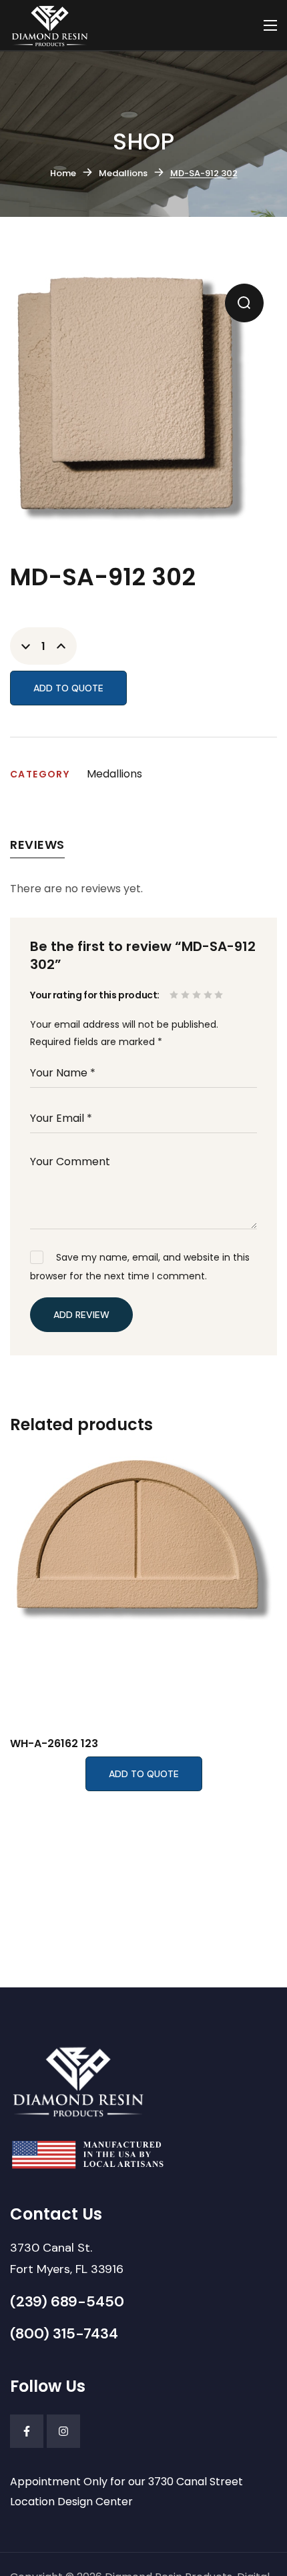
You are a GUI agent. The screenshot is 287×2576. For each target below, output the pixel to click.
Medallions (123, 173)
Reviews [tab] (37, 845)
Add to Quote (68, 688)
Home (63, 173)
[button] (244, 303)
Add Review (81, 1315)
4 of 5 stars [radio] (209, 995)
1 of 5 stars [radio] (175, 995)
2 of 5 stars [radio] (187, 995)
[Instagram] (63, 2431)
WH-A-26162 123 (54, 1743)
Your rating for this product (93, 995)
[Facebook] (27, 2431)
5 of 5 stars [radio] (220, 995)
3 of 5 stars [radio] (198, 995)
